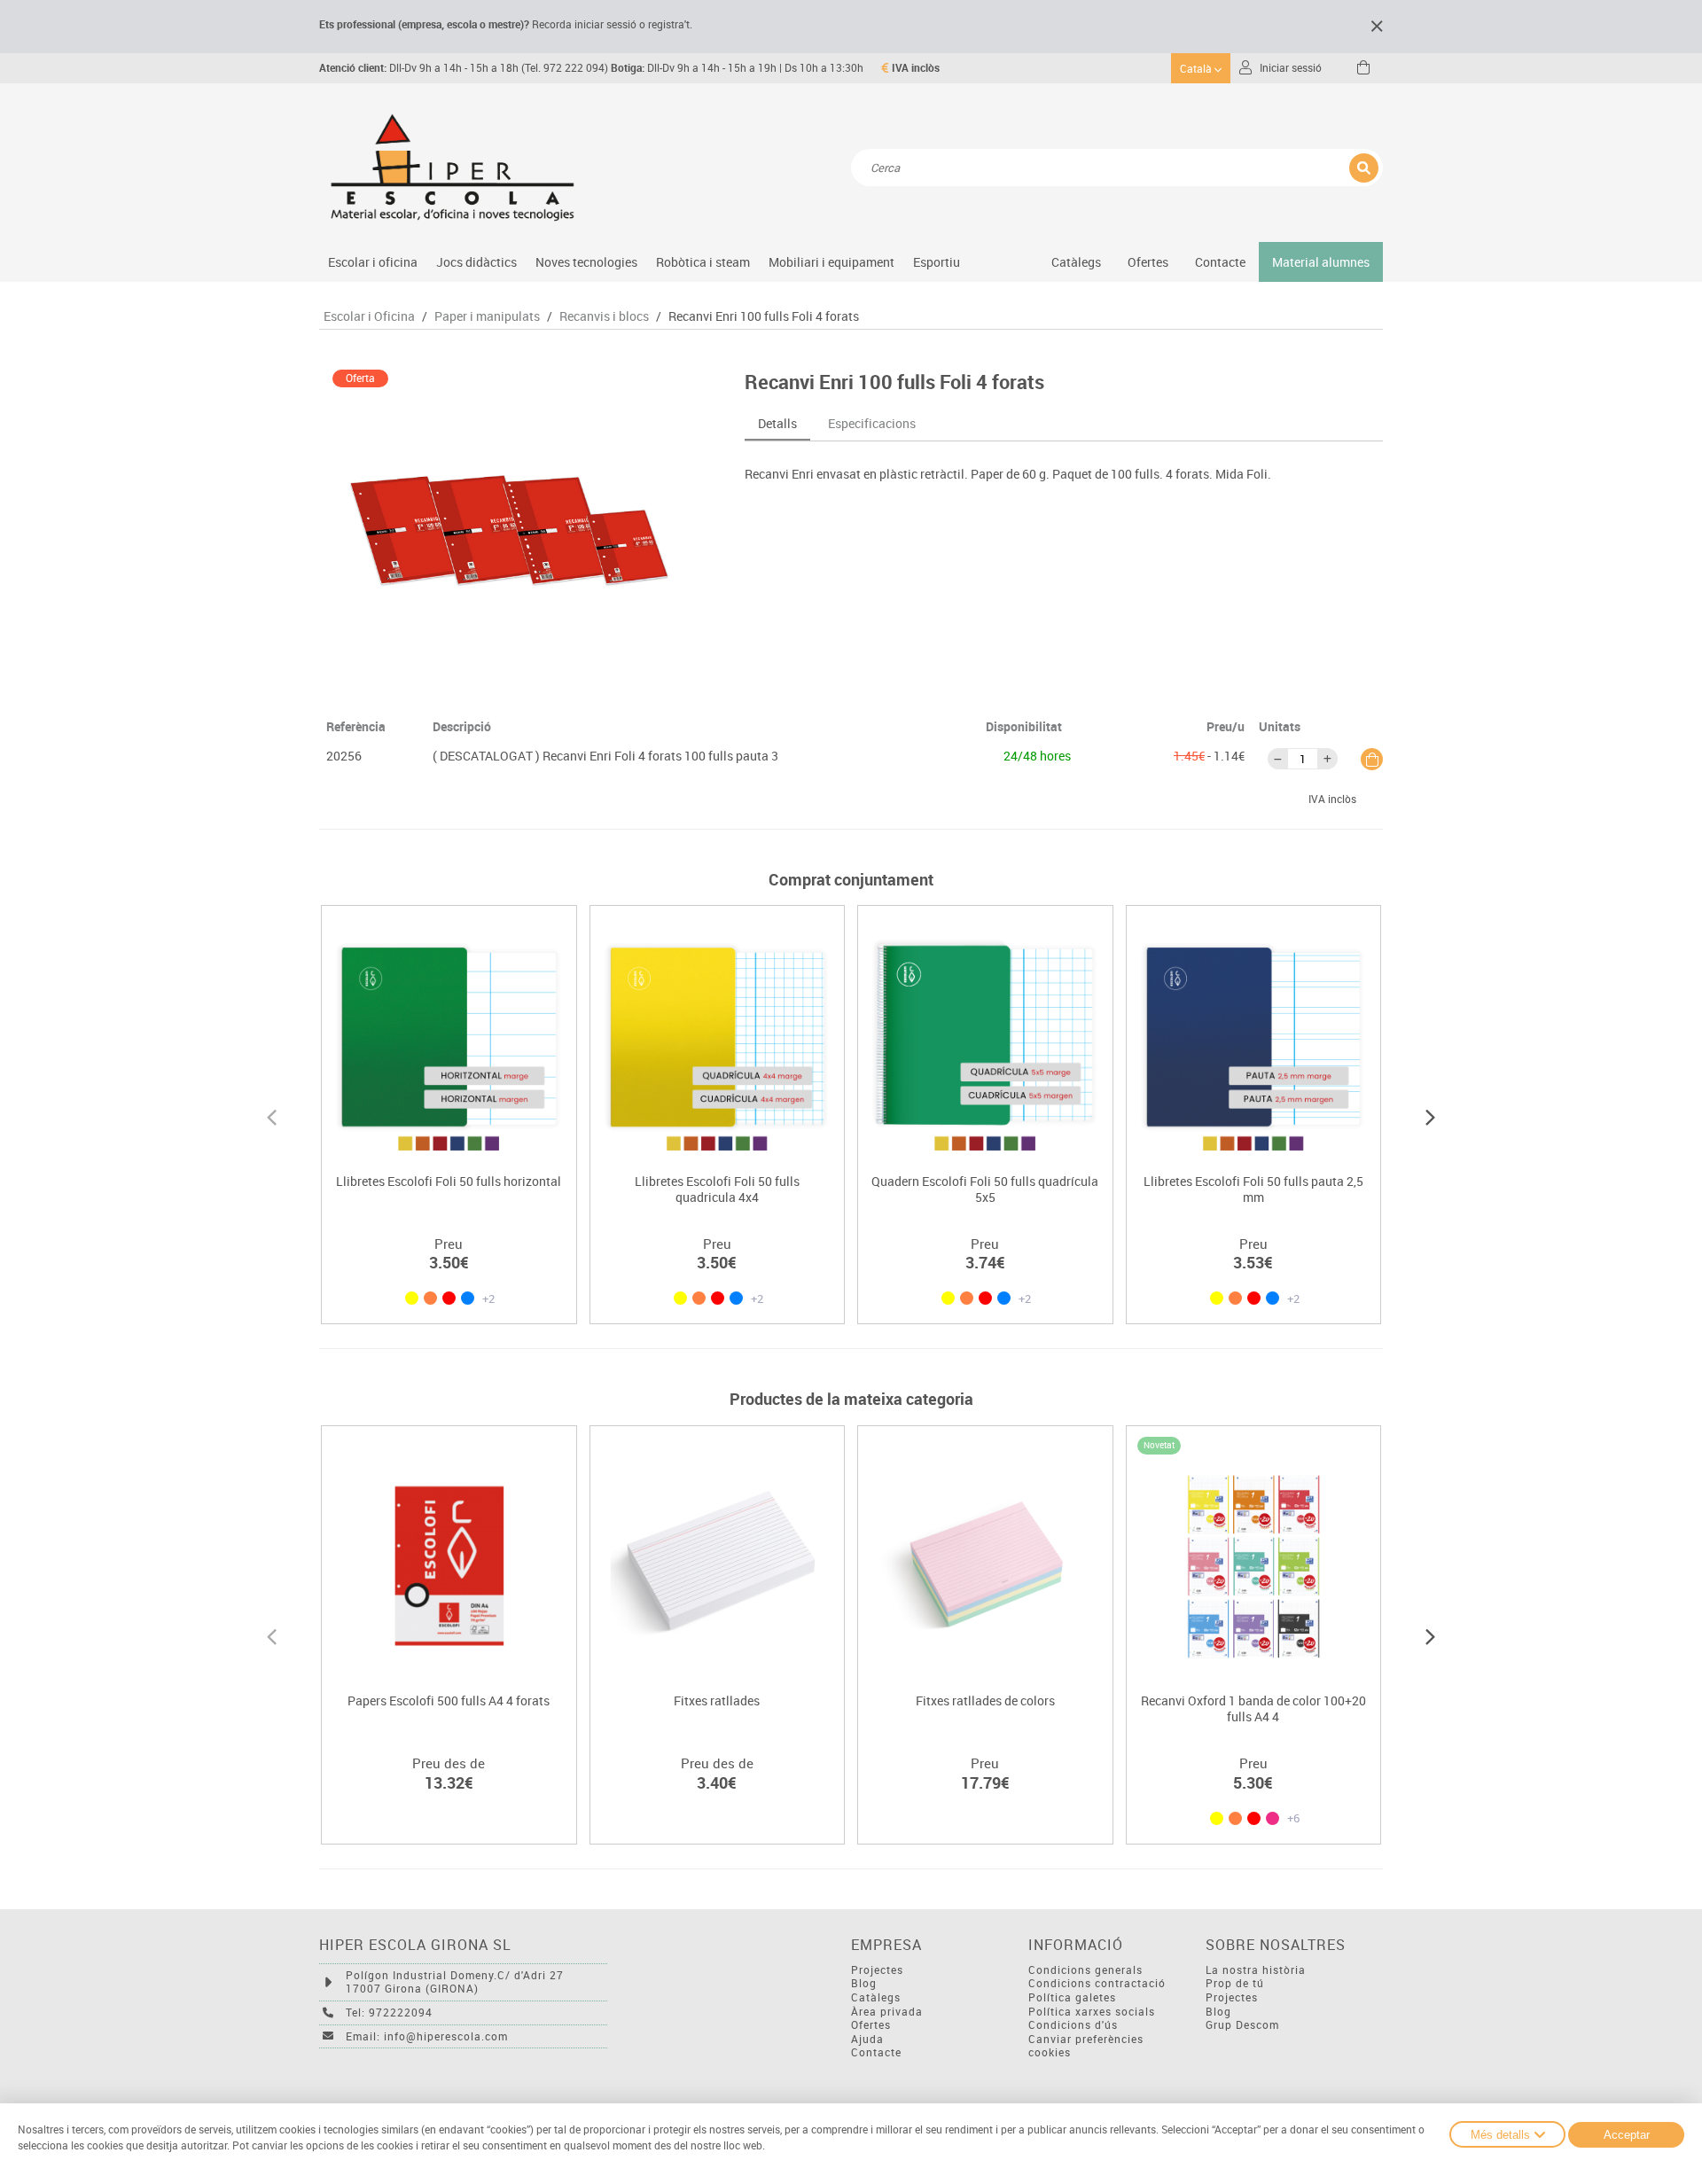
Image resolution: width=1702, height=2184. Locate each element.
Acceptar (1627, 2135)
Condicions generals (1085, 1970)
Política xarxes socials (1092, 2012)
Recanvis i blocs (604, 316)
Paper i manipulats (487, 316)
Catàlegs (1076, 262)
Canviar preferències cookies (1086, 2046)
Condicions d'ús (1073, 2025)
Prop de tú (1235, 1983)
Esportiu (937, 262)
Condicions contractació (1097, 1983)
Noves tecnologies (586, 262)
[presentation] (272, 1115)
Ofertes (871, 2025)
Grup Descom (1242, 2025)
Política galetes (1072, 1997)
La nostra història (1256, 1970)
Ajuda (867, 2039)
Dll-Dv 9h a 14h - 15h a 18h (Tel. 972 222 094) (464, 68)
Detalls (777, 423)
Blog (864, 1983)
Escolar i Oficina (369, 316)
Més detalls (1500, 2135)
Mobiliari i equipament (831, 262)
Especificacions (872, 423)
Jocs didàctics (476, 262)
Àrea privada (887, 2012)
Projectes (877, 1970)
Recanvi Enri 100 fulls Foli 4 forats (764, 316)
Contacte (1220, 262)
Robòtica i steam (703, 262)
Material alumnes (1321, 262)
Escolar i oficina (373, 262)
